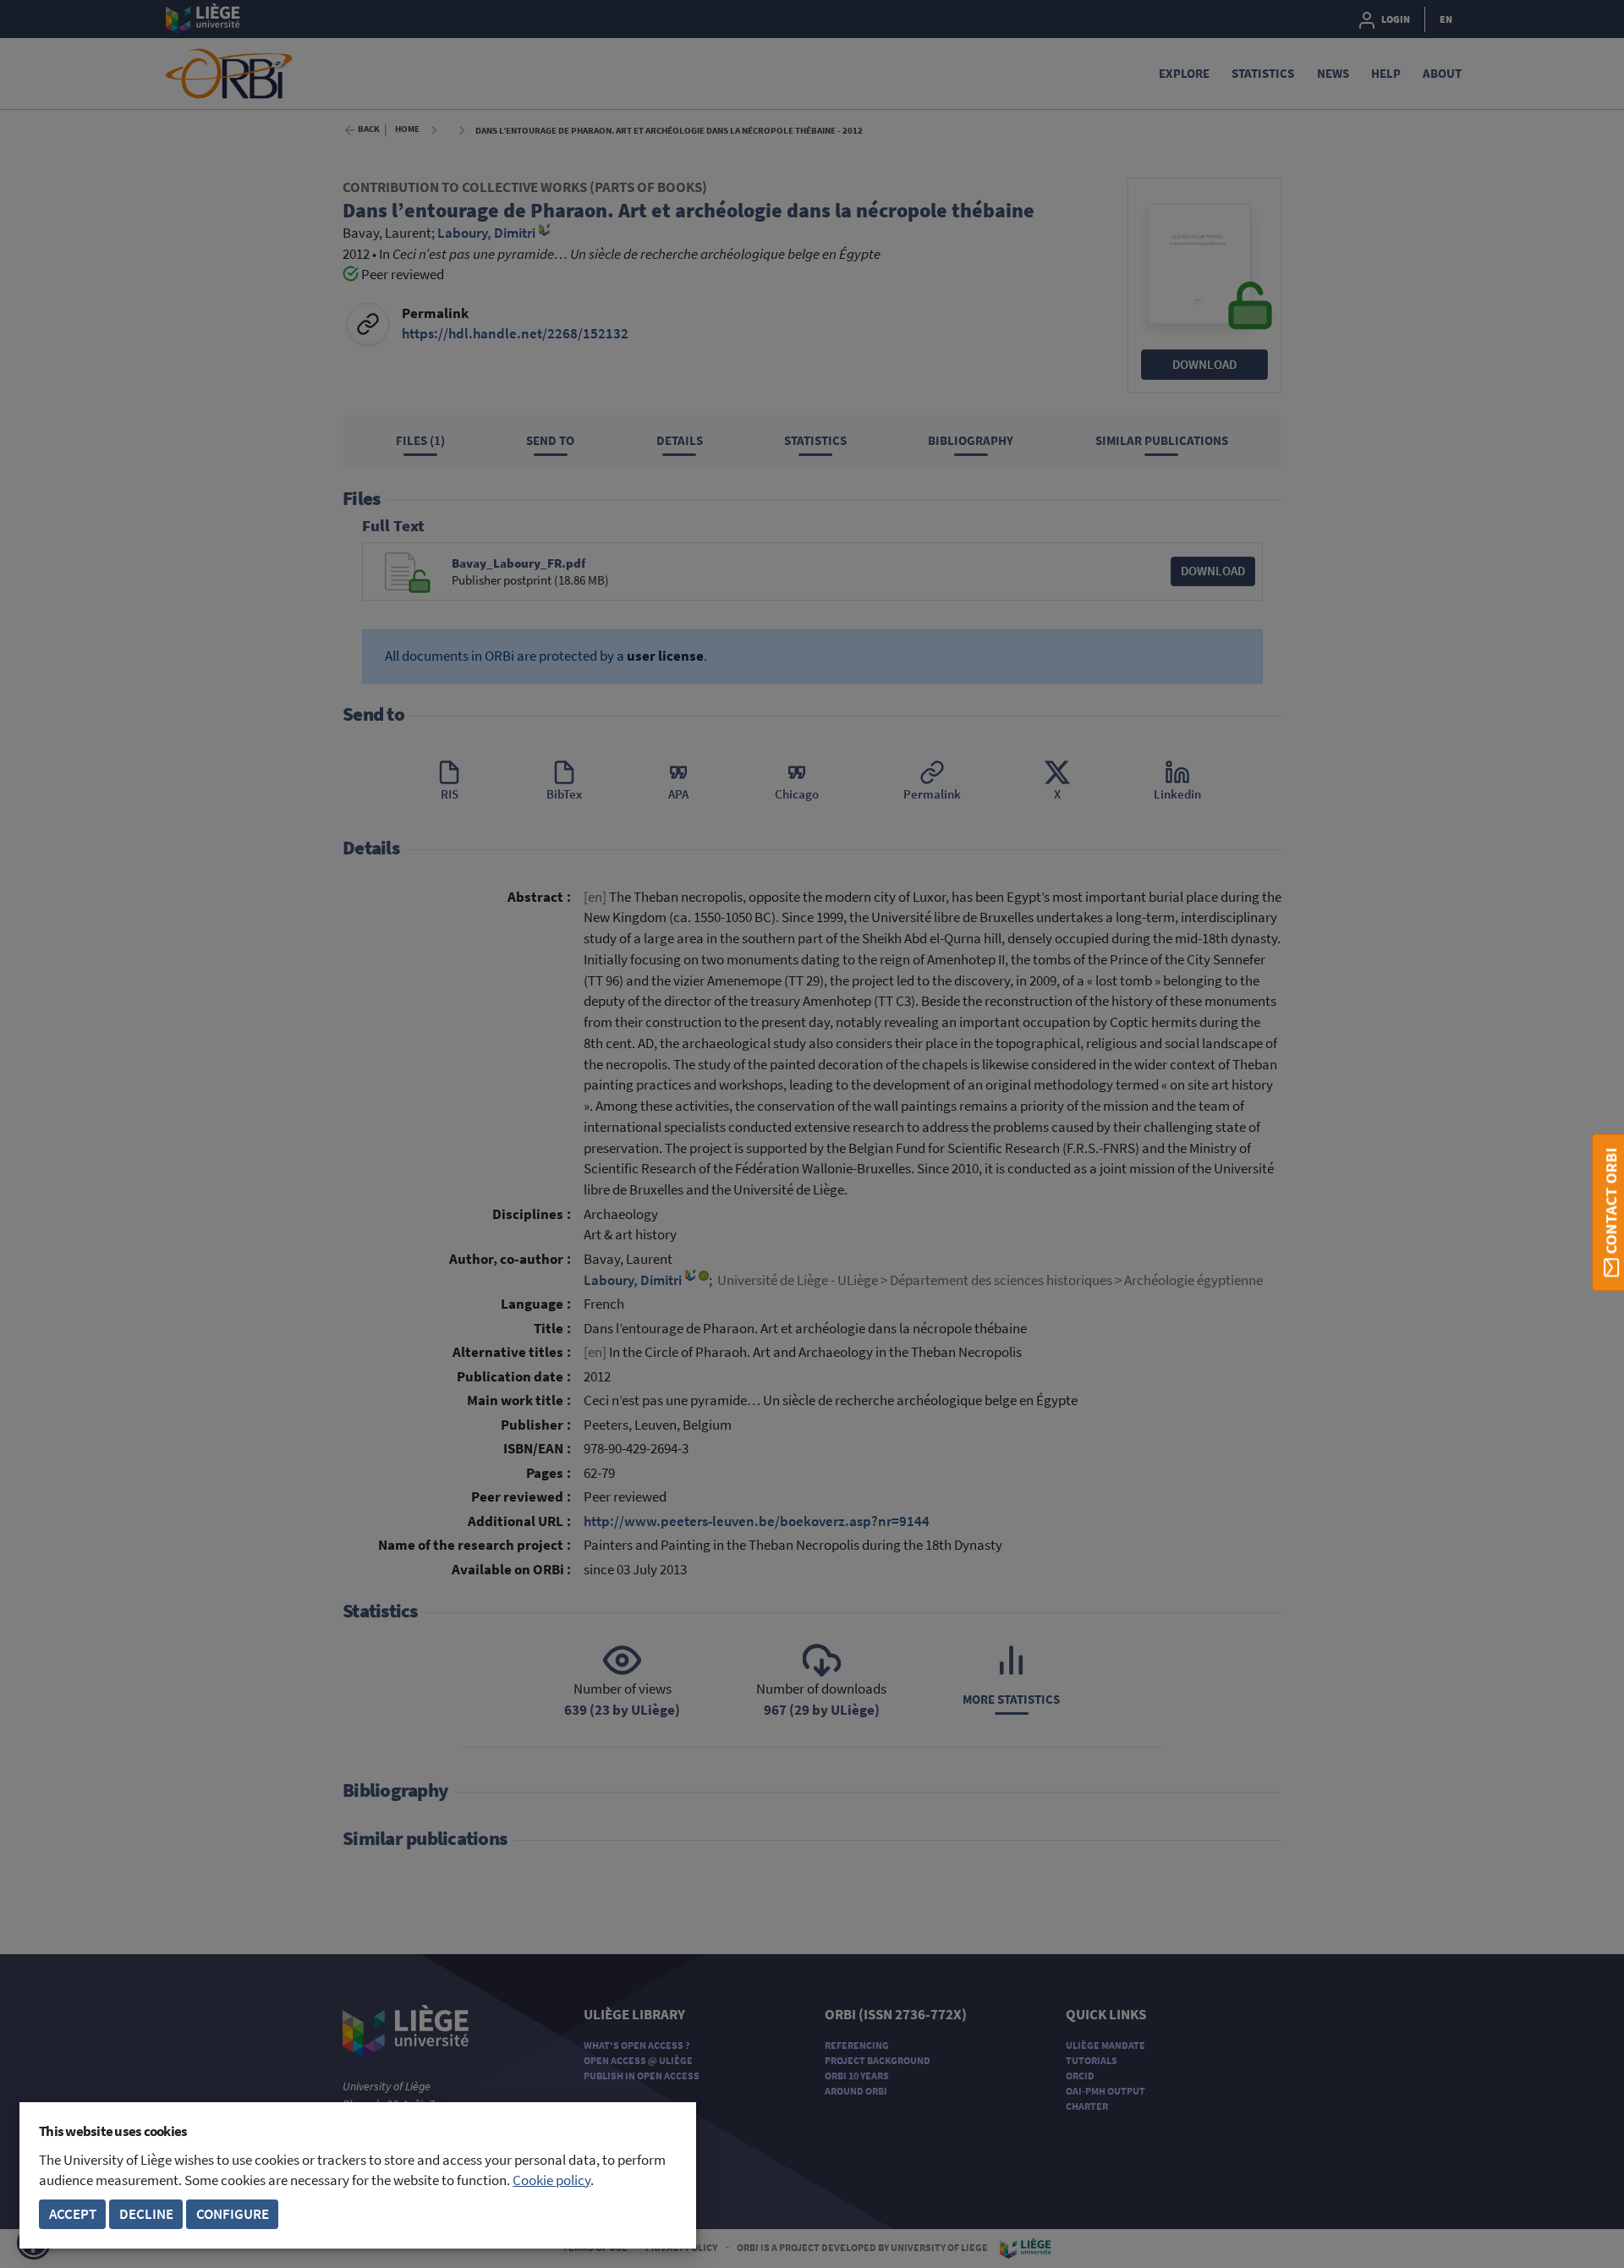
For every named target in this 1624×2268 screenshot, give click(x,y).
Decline (146, 2214)
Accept (73, 2214)
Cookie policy (551, 2180)
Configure (233, 2214)
